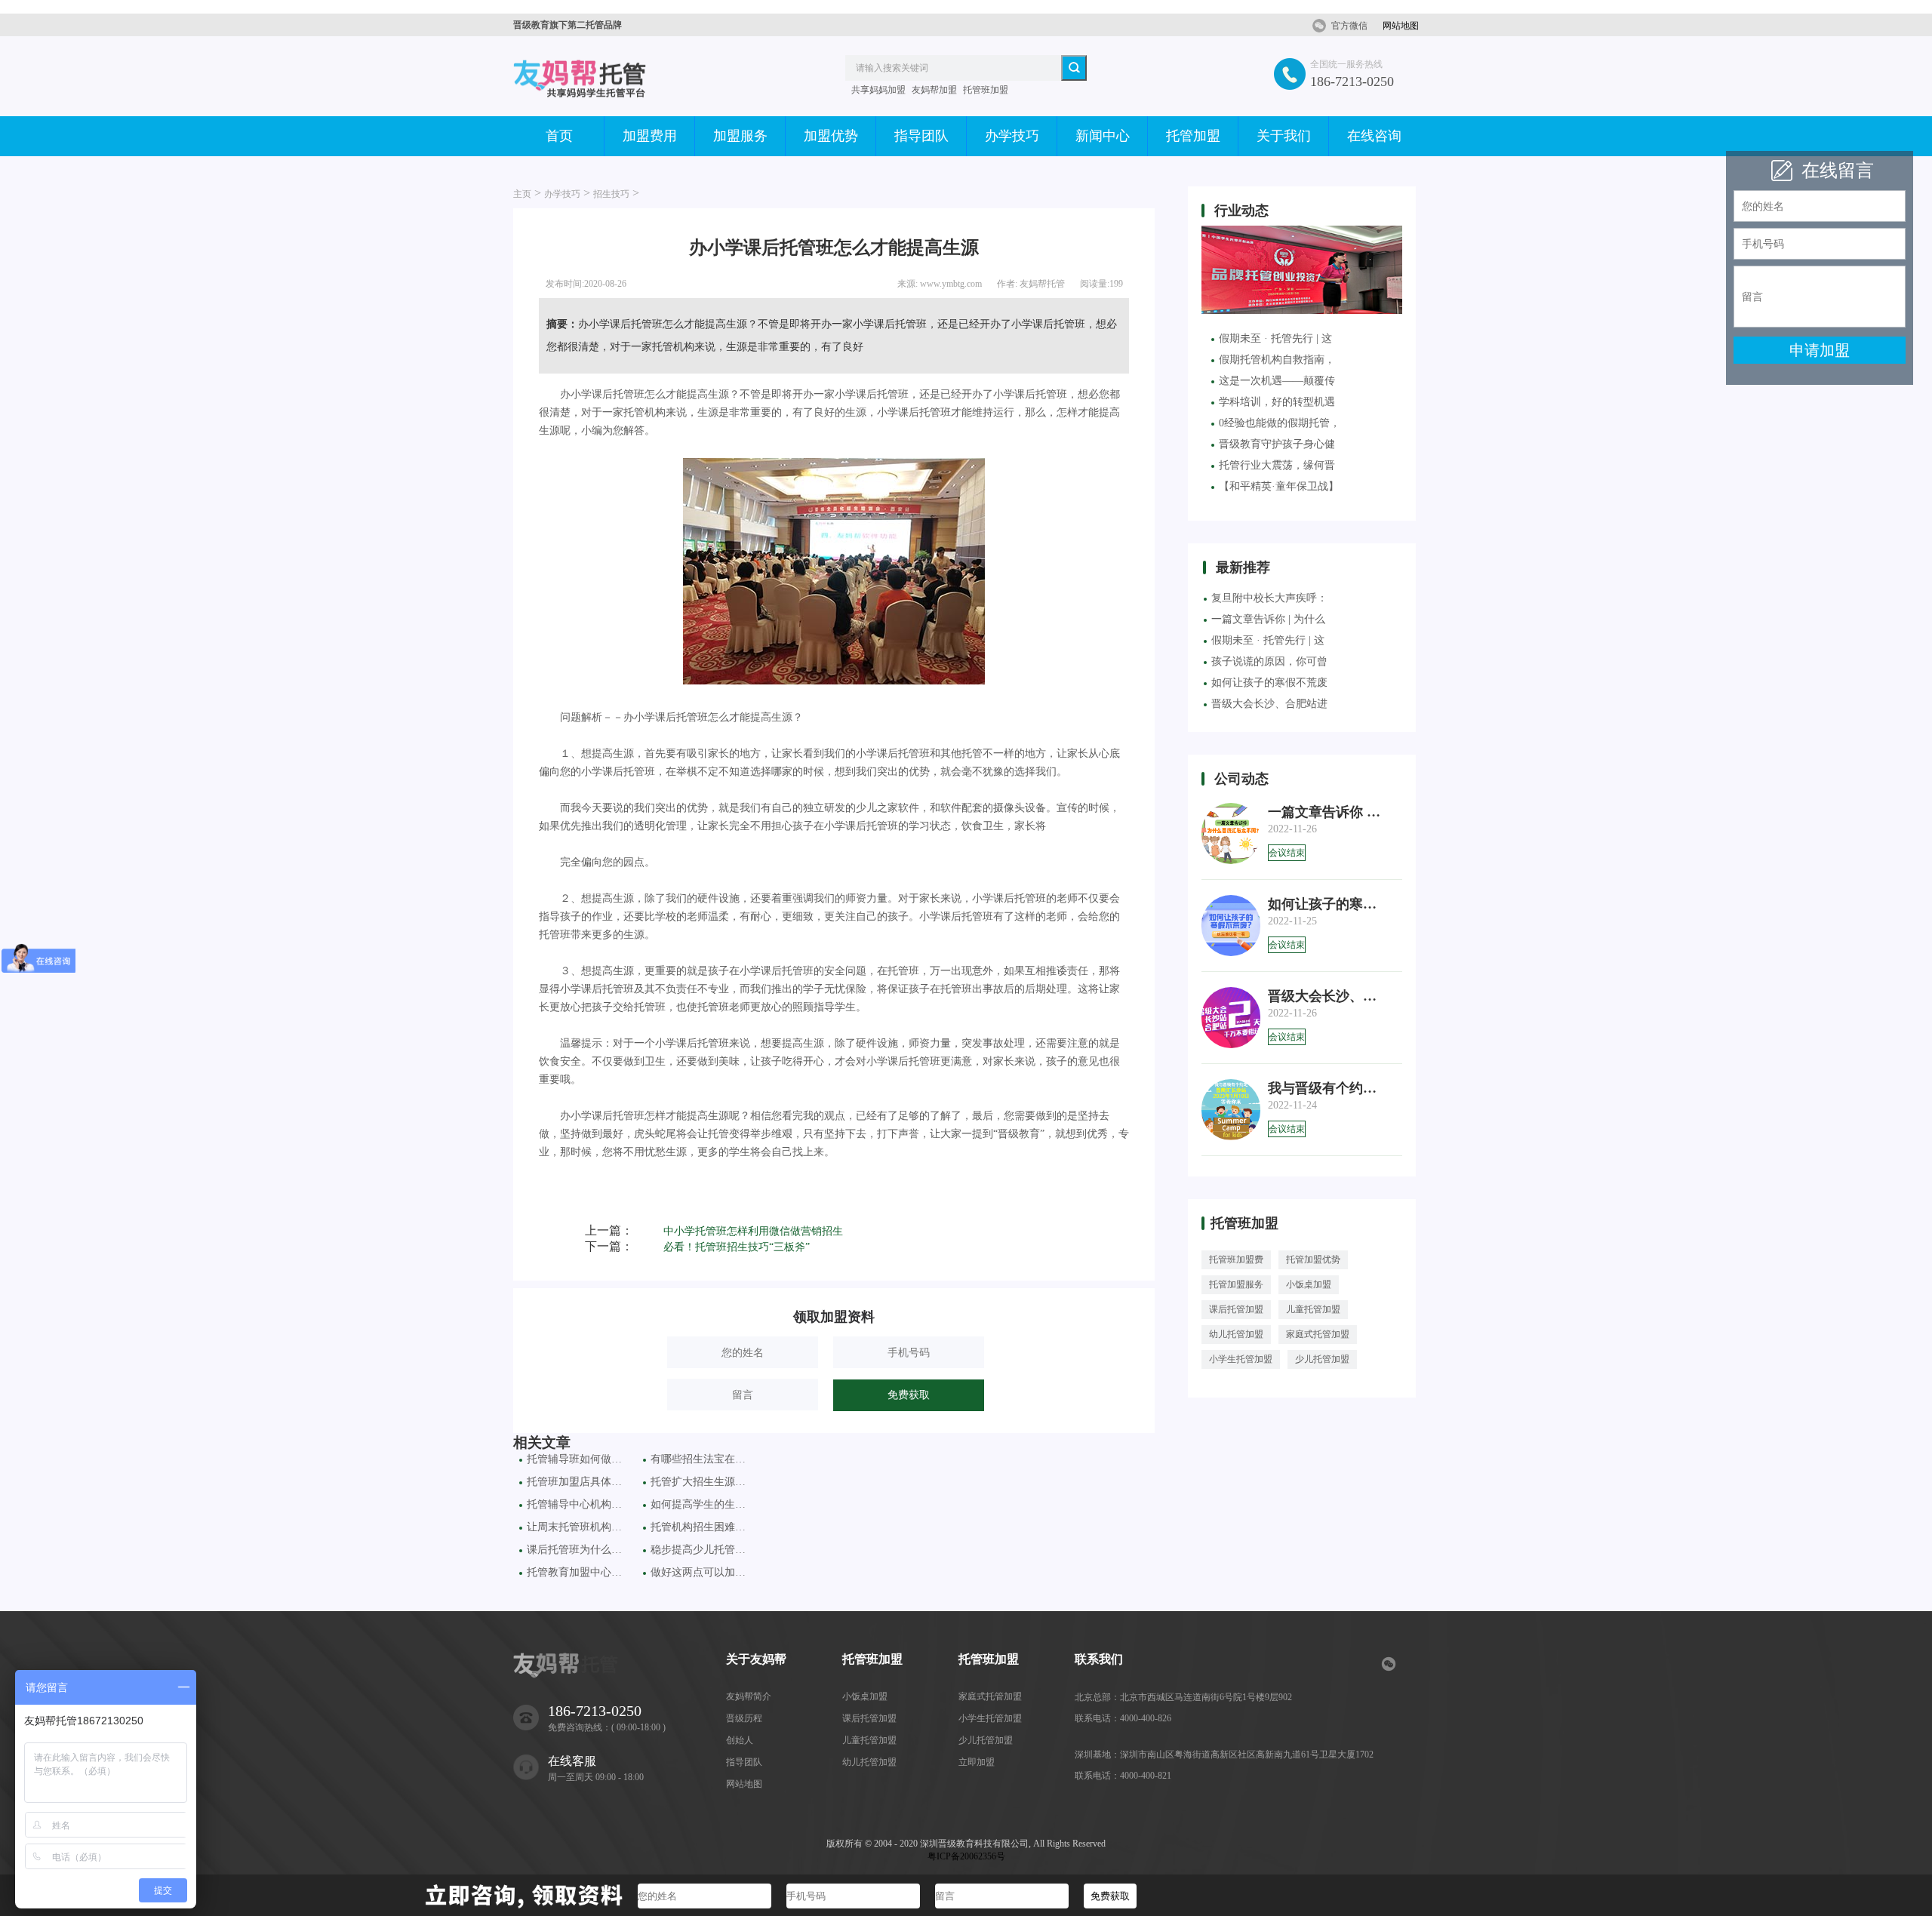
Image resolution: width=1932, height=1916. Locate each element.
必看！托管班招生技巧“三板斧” (737, 1247)
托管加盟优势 (1313, 1259)
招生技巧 (611, 194)
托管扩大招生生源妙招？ (703, 1482)
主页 (522, 194)
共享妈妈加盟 (878, 90)
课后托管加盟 (1236, 1309)
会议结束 (1287, 853)
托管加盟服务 (1236, 1284)
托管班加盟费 (1236, 1259)
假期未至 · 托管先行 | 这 (1275, 338)
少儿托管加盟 (1322, 1359)
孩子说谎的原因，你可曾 (1269, 661)
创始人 (740, 1740)
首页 (559, 136)
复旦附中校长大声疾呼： (1269, 598)
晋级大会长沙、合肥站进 (1269, 704)
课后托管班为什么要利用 (579, 1550)
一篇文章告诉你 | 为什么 (1268, 619)
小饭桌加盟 (1309, 1284)
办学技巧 (1012, 136)
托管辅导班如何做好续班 (579, 1459)
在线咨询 (1374, 136)
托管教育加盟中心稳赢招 (579, 1572)
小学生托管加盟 (1241, 1359)
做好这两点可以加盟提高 (703, 1572)
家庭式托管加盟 (1318, 1334)
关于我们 (1284, 136)
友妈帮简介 (749, 1696)
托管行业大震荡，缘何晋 (1277, 465)
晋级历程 (744, 1718)
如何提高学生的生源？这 (703, 1504)
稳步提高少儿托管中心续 (703, 1550)
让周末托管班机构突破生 (579, 1527)
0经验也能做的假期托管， (1280, 423)
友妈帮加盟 (934, 90)
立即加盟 (977, 1762)
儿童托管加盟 (1313, 1309)
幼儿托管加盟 (1236, 1334)
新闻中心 (1103, 136)
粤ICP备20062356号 (966, 1856)
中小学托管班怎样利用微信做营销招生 (753, 1231)
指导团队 (921, 136)
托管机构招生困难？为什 (703, 1527)
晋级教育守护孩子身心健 (1277, 444)
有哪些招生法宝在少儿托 (703, 1459)
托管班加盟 (986, 90)
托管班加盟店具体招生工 (579, 1482)
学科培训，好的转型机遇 (1277, 402)
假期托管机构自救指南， (1277, 360)
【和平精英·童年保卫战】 (1279, 486)
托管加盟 (1193, 136)
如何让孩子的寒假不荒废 (1269, 683)
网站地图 (1401, 26)
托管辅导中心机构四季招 (579, 1504)
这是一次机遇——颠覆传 (1277, 381)
